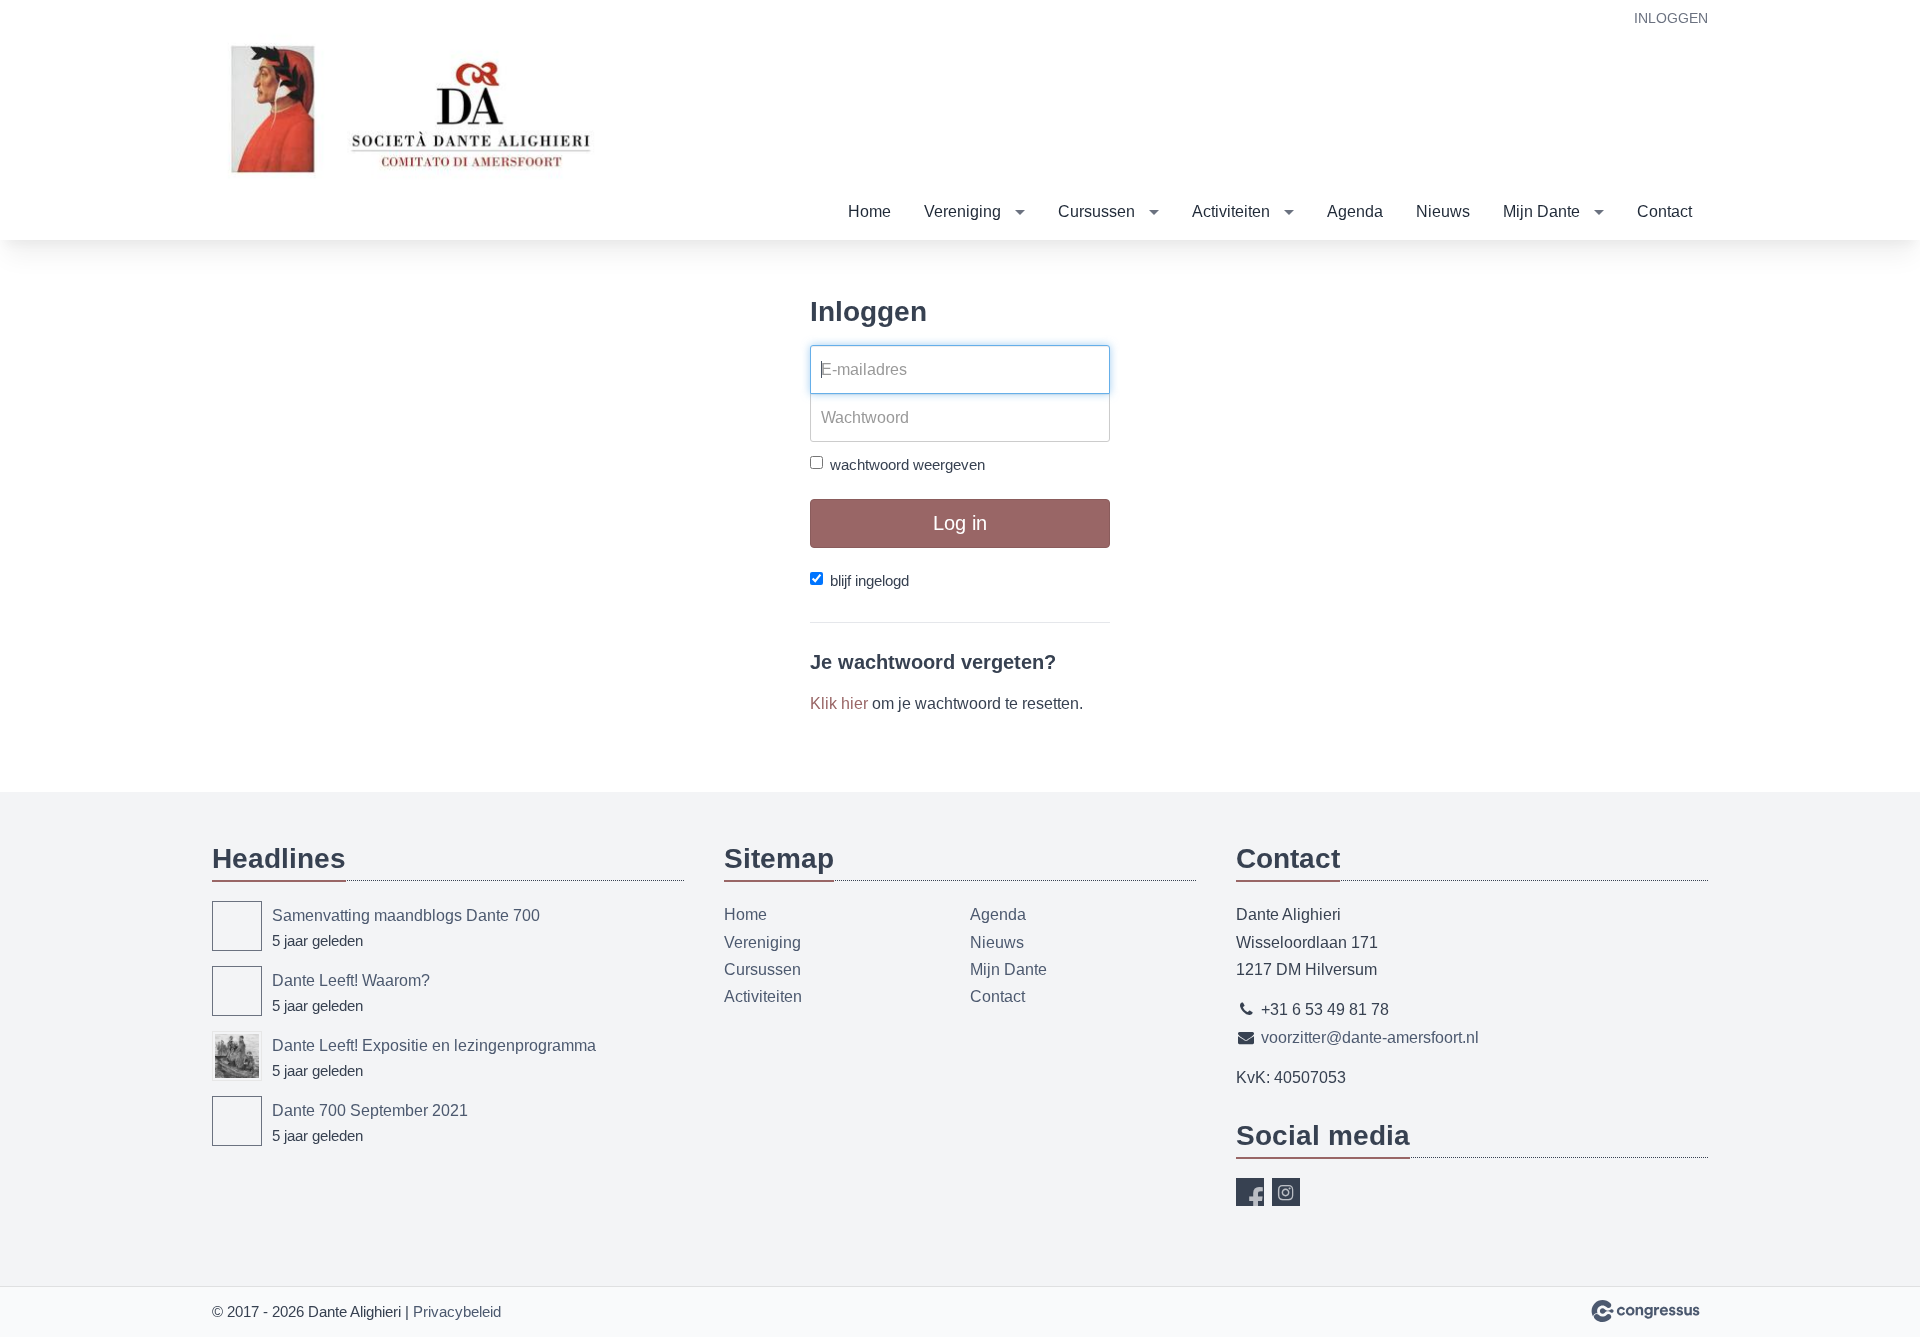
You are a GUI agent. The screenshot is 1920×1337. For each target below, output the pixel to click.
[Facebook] (1250, 1192)
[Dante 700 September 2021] (237, 1121)
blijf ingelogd (869, 580)
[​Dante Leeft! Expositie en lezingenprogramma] (237, 1056)
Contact (1664, 211)
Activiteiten (1231, 211)
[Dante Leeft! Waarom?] (237, 991)
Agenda (1355, 211)
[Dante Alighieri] (412, 121)
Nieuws (1443, 211)
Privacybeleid (457, 1311)
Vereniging (962, 211)
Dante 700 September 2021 (370, 1110)
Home (869, 211)
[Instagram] (1286, 1192)
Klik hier (839, 703)
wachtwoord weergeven (907, 464)
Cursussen (1096, 211)
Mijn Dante (1541, 211)
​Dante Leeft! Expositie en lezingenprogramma (434, 1045)
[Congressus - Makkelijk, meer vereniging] (1645, 1311)
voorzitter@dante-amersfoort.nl (1370, 1037)
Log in (960, 523)
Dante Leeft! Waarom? (351, 980)
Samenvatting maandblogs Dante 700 (406, 915)
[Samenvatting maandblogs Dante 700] (237, 926)
